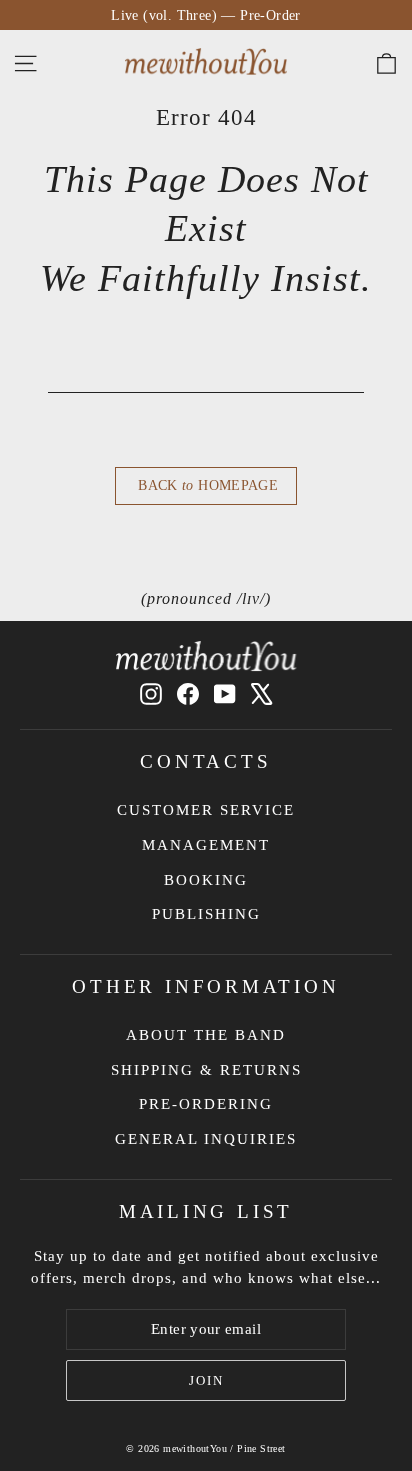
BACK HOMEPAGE (206, 485)
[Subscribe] (206, 1381)
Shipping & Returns (206, 1070)
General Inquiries (206, 1139)
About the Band (206, 1035)
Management (206, 845)
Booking (206, 880)
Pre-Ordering (206, 1104)
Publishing (206, 914)
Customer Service (206, 810)
